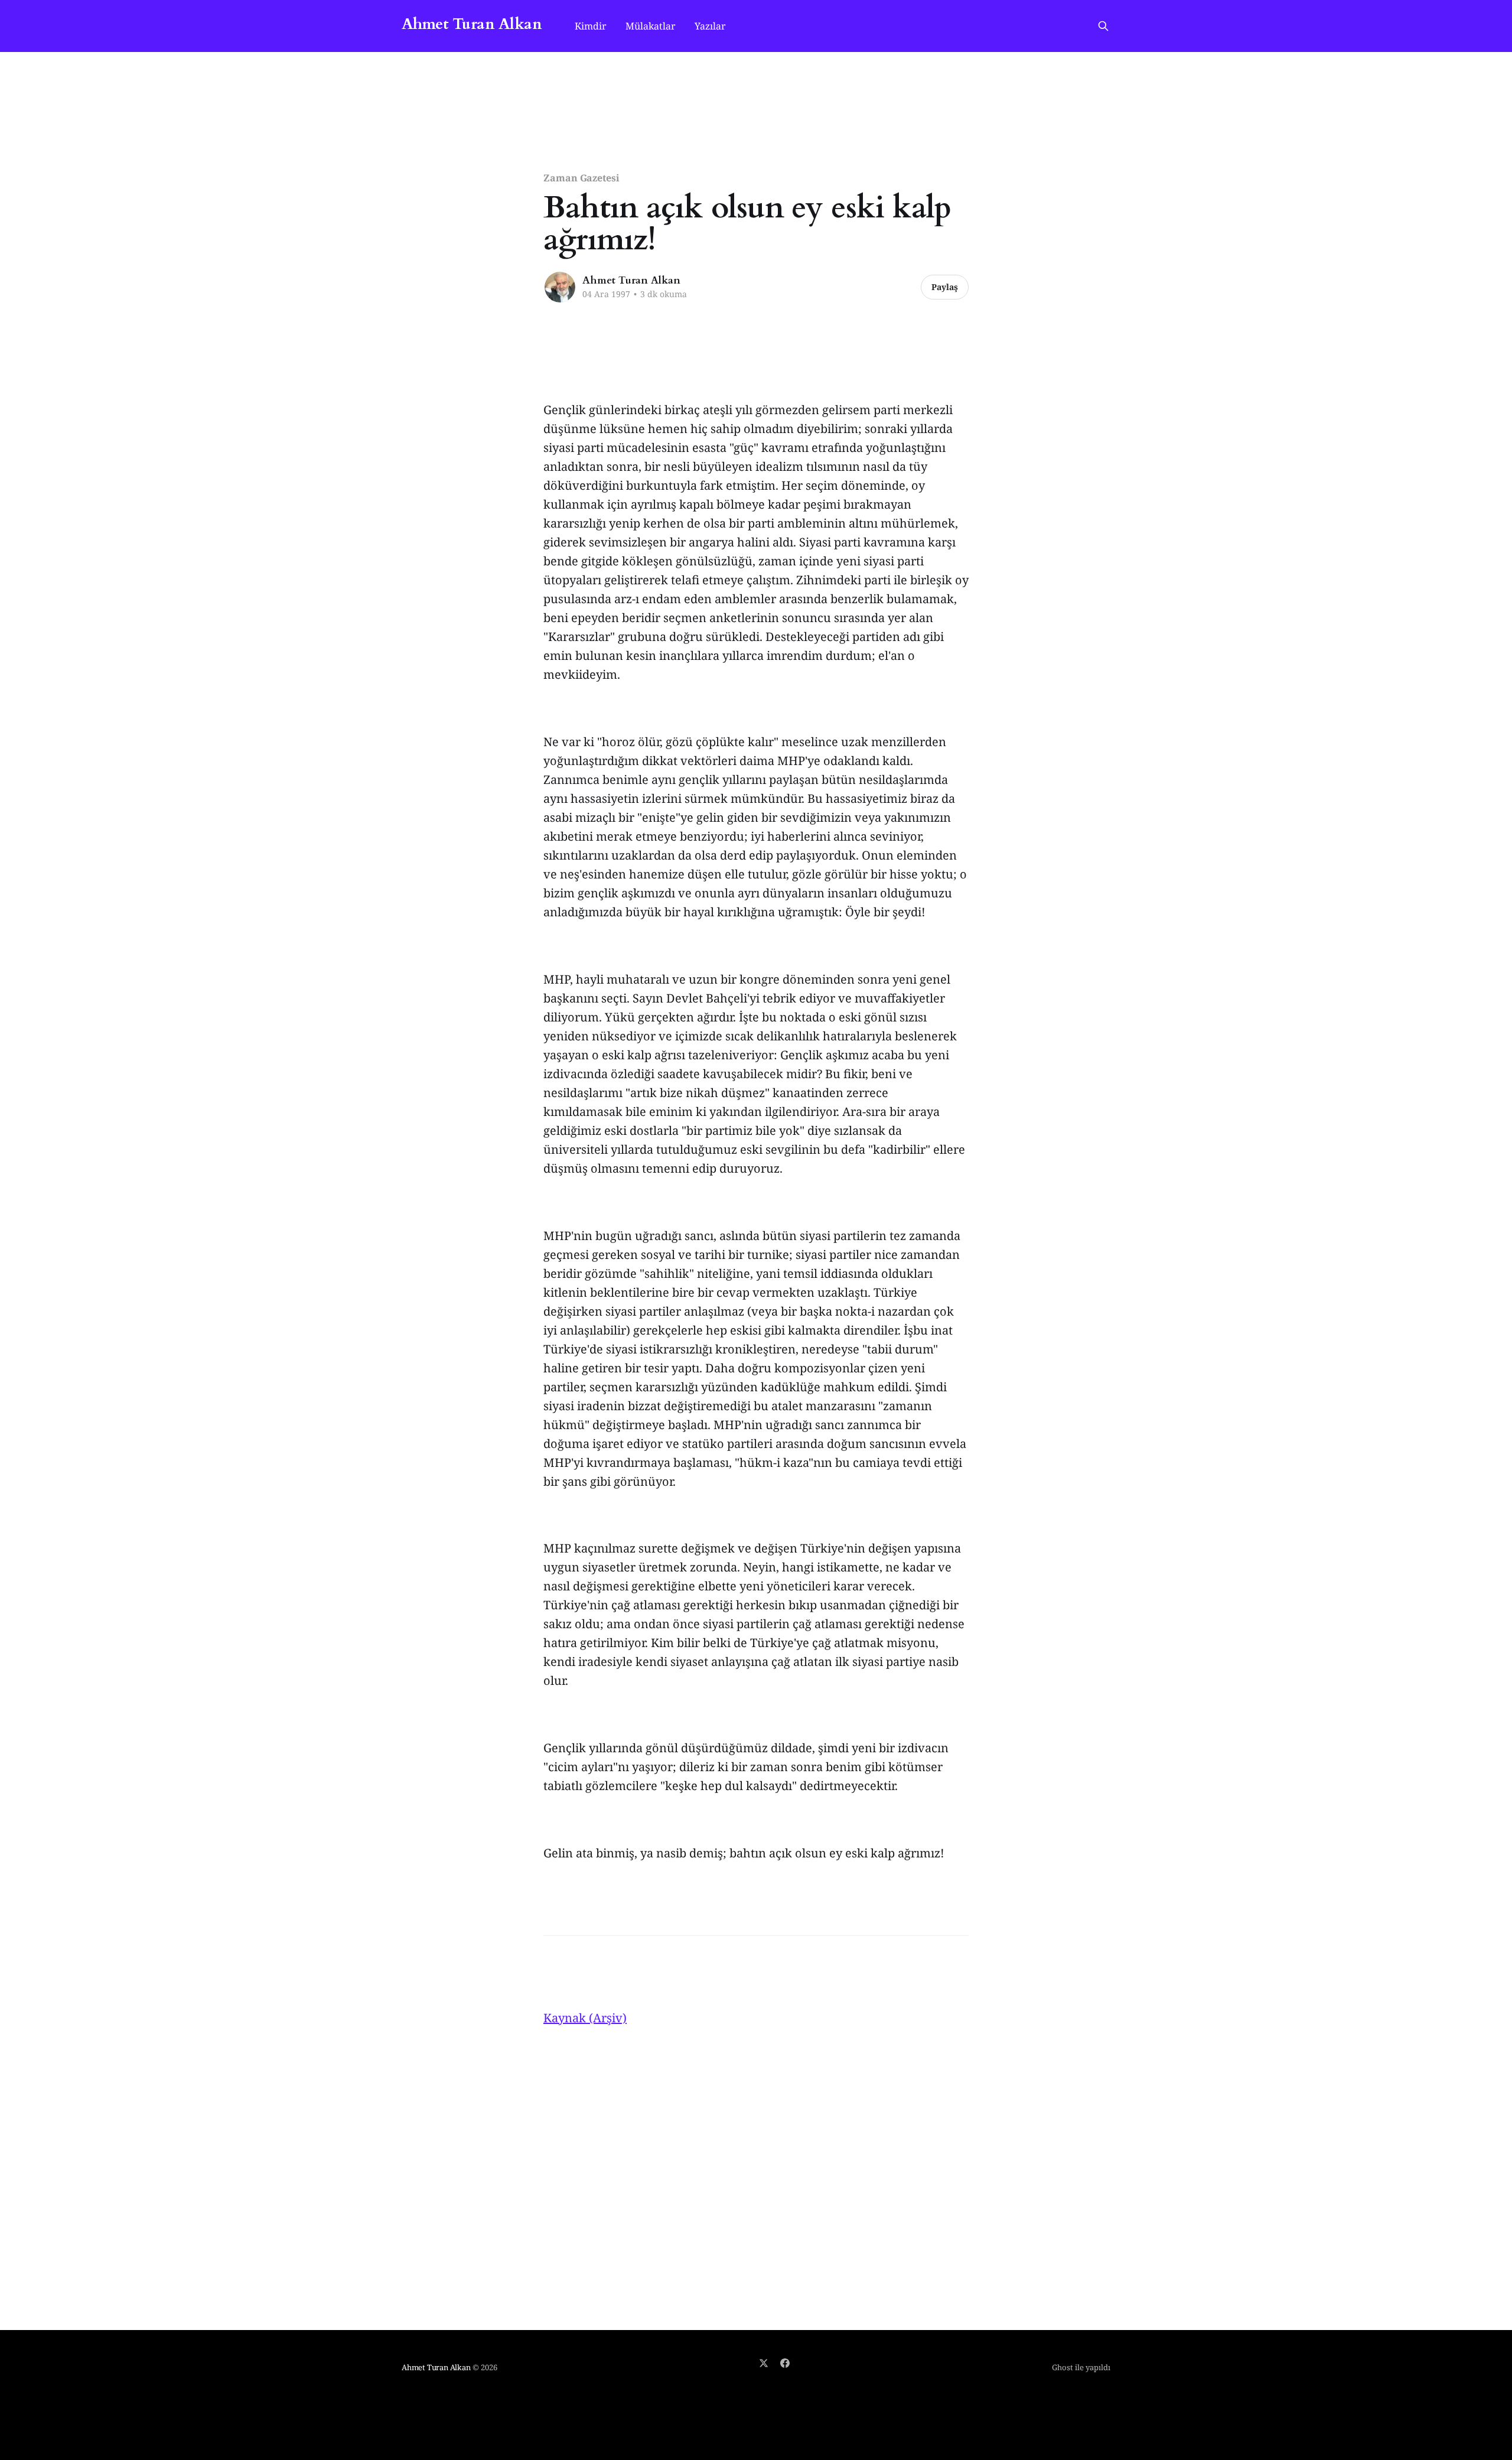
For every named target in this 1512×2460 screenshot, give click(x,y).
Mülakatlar (651, 26)
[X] (764, 2363)
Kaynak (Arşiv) (585, 2018)
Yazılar (710, 26)
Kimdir (591, 26)
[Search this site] (1103, 26)
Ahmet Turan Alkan (472, 25)
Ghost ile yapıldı (1081, 2367)
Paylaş (945, 287)
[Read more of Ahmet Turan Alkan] (560, 287)
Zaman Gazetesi (581, 178)
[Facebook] (785, 2363)
